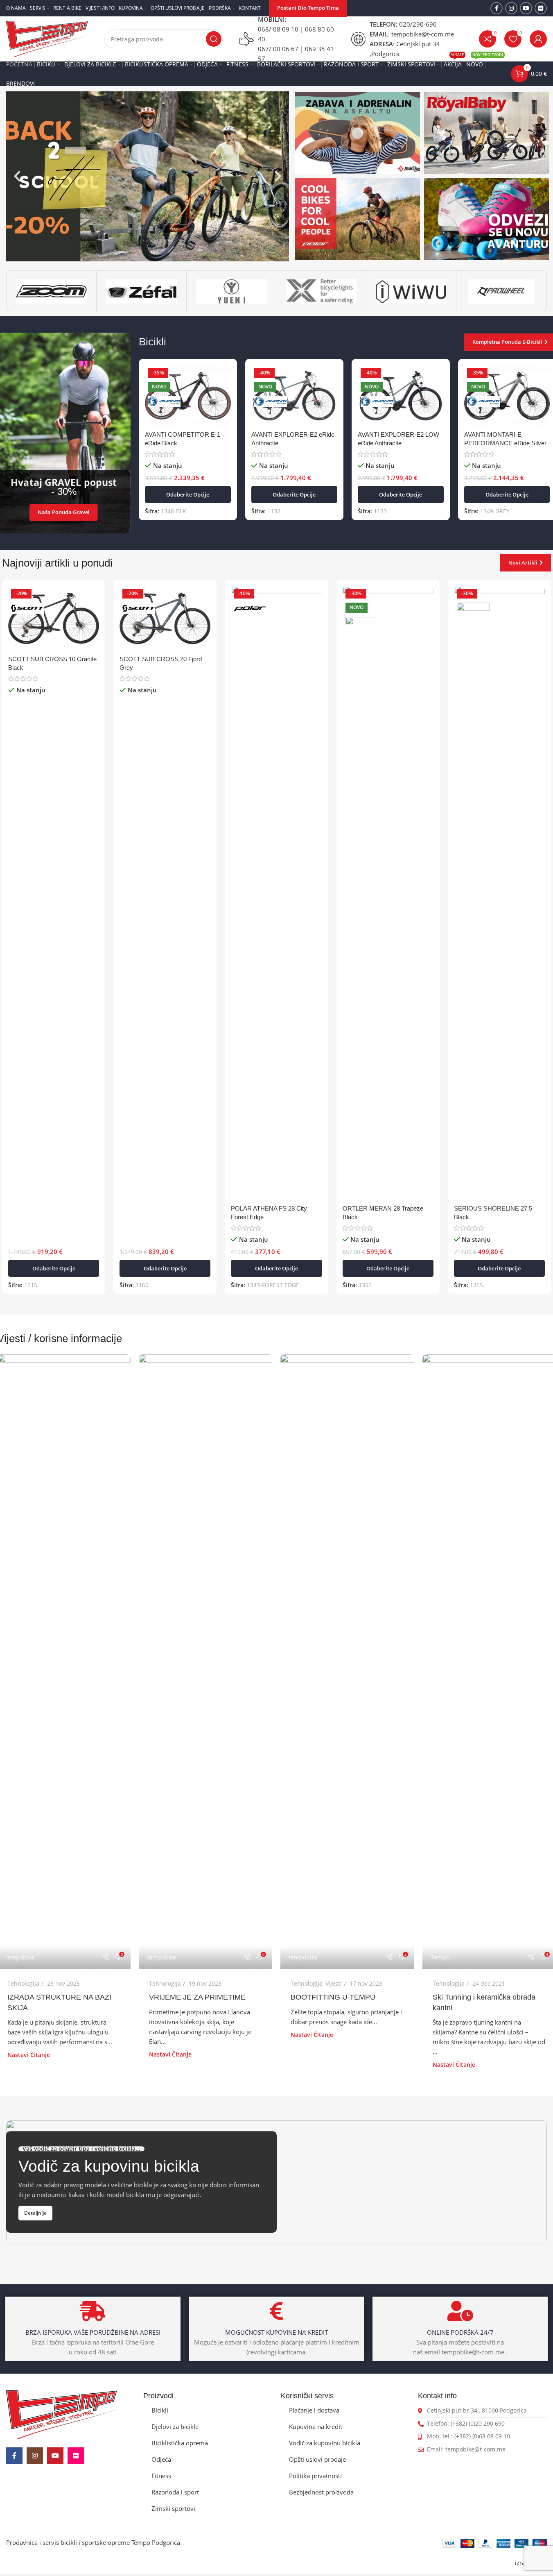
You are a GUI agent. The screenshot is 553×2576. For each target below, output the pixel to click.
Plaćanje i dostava (314, 2410)
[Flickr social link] (541, 8)
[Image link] (62, 2414)
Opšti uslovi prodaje (317, 2459)
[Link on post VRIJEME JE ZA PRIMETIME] (205, 1662)
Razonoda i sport (175, 2492)
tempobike (20, 1957)
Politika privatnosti (315, 2476)
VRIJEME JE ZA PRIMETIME (197, 1997)
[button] (17, 176)
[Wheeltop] (501, 291)
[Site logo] (47, 38)
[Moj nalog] (538, 39)
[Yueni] (231, 291)
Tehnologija (23, 1983)
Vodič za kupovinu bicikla (325, 2443)
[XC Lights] (321, 291)
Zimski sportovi (173, 2508)
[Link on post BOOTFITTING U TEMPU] (347, 1662)
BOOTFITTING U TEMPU (333, 1997)
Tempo (440, 1957)
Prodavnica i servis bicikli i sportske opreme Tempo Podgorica (93, 2542)
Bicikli (160, 2410)
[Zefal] (141, 291)
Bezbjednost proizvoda (321, 2492)
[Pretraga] (214, 39)
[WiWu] (411, 291)
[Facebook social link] (497, 8)
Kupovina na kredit (316, 2426)
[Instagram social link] (511, 8)
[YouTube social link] (526, 8)
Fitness (161, 2476)
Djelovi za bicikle (175, 2426)
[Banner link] (358, 133)
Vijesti (334, 1983)
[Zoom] (51, 291)
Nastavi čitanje (29, 2055)
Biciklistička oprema (180, 2443)
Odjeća (161, 2459)
